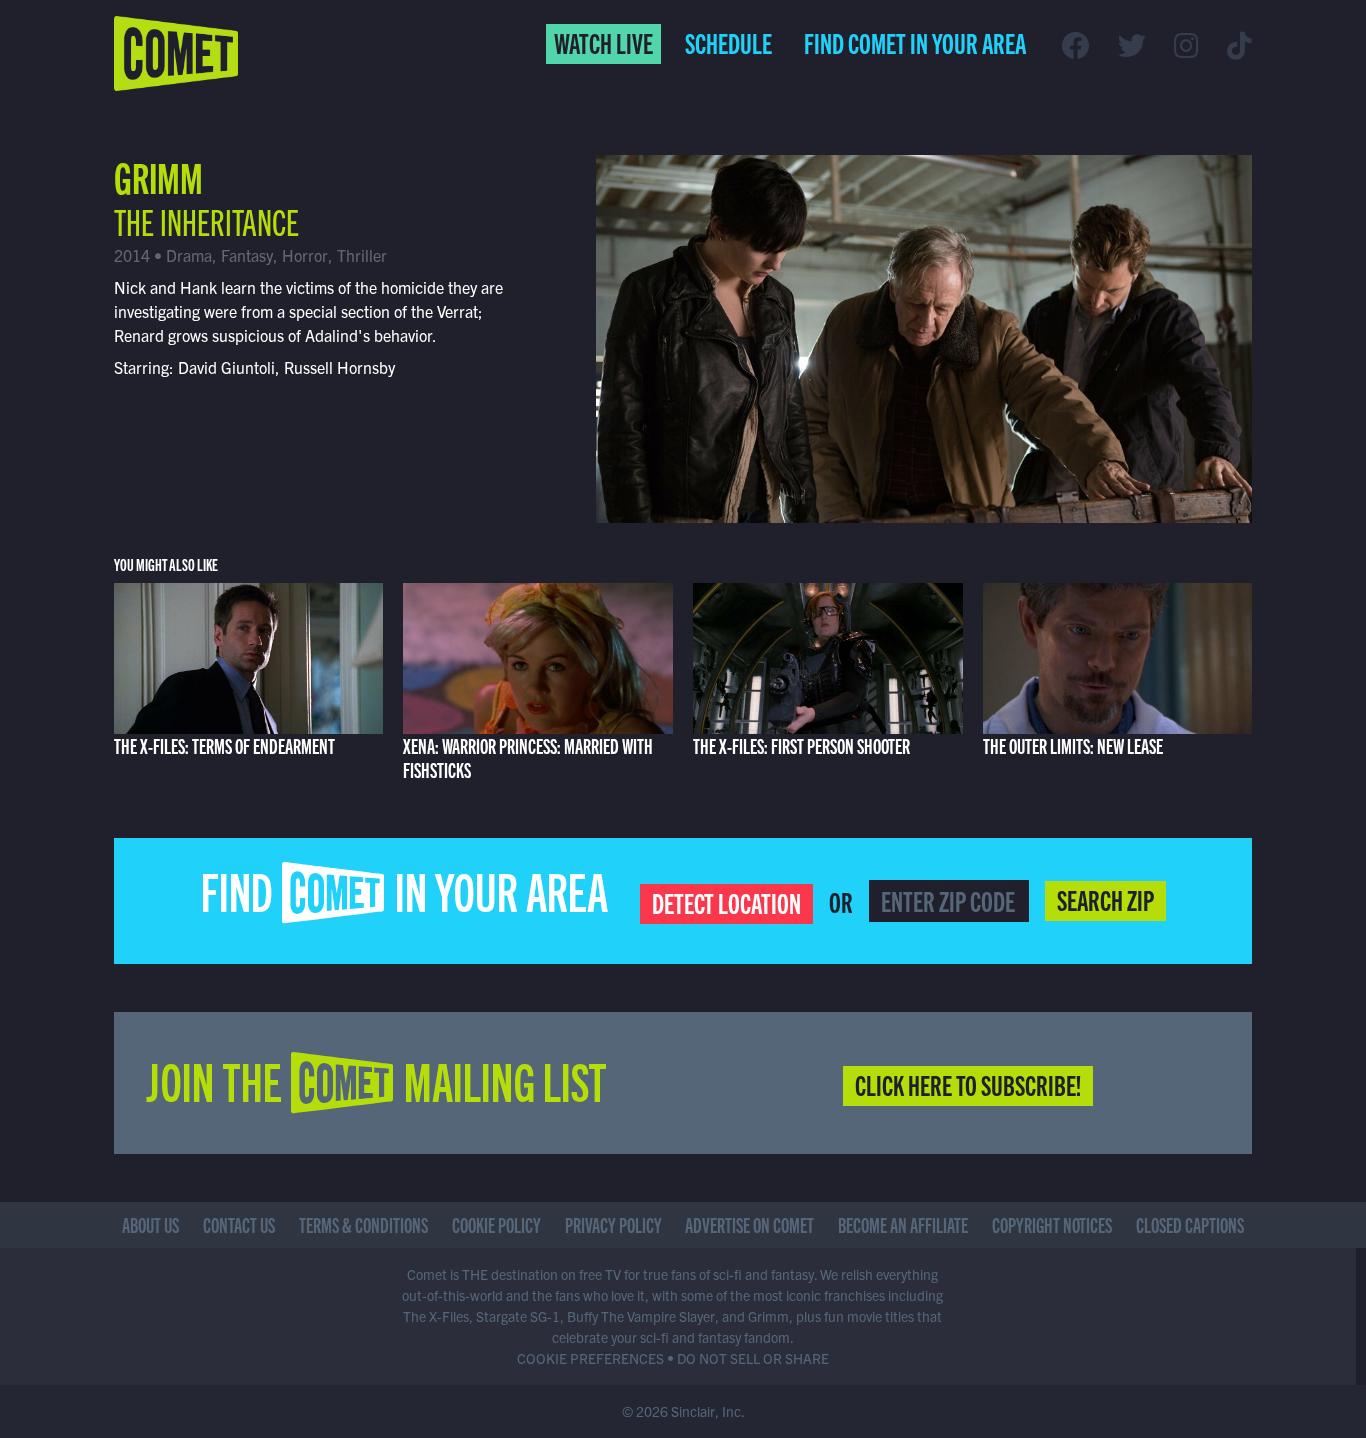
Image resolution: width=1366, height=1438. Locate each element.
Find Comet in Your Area (915, 42)
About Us (150, 1224)
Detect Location (726, 902)
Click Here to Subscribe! (968, 1084)
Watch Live (603, 42)
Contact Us (239, 1224)
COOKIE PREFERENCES (590, 1358)
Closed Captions (1190, 1224)
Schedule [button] (728, 42)
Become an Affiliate (903, 1224)
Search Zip (1105, 899)
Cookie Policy (496, 1224)
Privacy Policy (613, 1224)
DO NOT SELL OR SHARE (753, 1358)
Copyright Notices (1052, 1224)
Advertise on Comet (749, 1224)
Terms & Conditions (363, 1224)
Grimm (158, 175)
